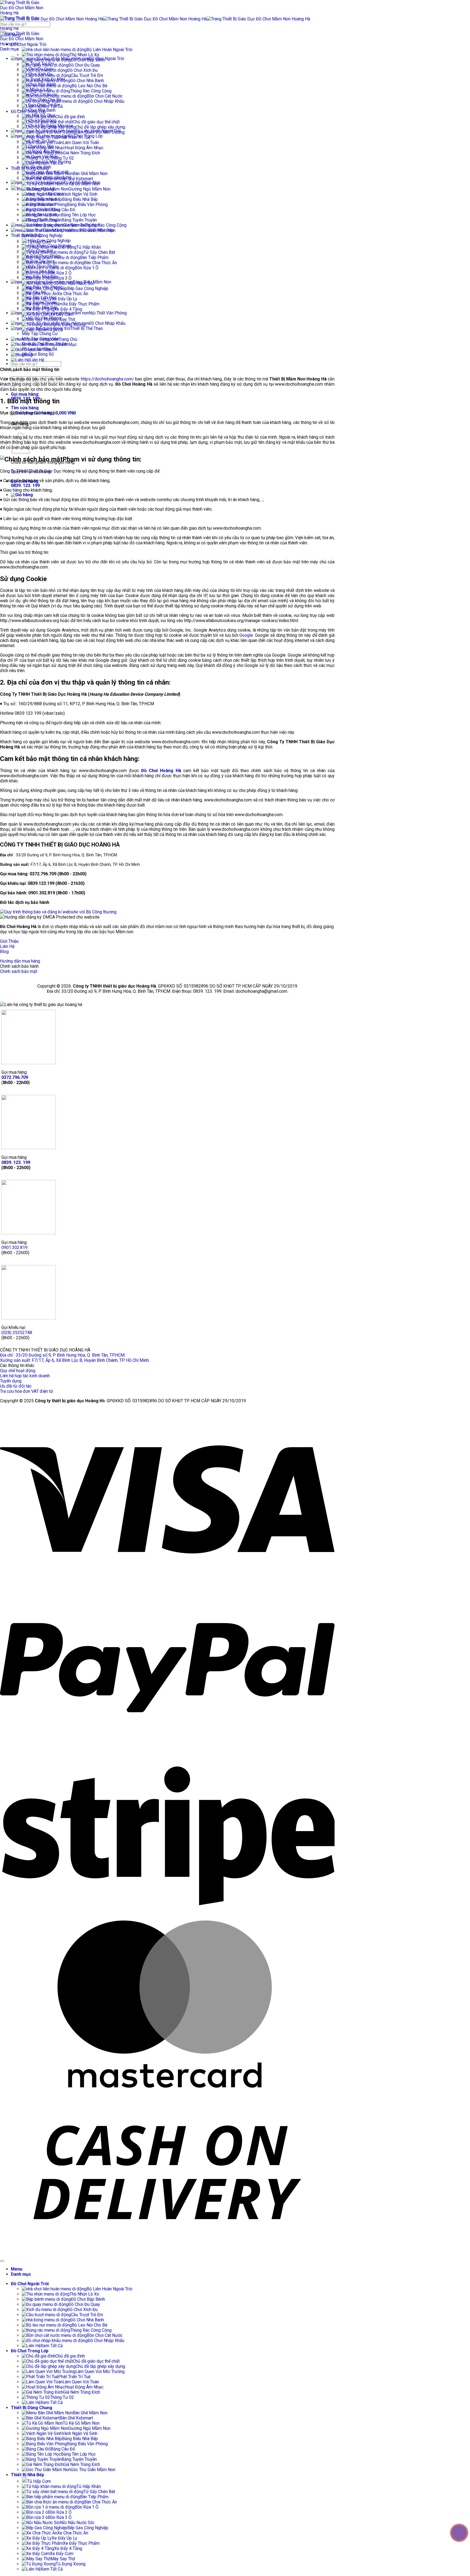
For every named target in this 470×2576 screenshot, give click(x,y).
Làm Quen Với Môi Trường (100, 132)
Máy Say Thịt (63, 319)
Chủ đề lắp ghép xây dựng (100, 127)
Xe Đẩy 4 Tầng (68, 309)
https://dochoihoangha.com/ (107, 379)
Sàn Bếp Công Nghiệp (42, 235)
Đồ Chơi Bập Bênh (88, 60)
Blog (28, 355)
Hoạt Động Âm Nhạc (84, 148)
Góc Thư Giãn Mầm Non (93, 230)
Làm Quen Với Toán (81, 143)
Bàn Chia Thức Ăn (101, 263)
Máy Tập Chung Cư (40, 334)
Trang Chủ (68, 339)
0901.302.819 (14, 1248)
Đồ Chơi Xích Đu (82, 70)
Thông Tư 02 (62, 158)
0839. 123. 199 (16, 1162)
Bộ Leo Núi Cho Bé (90, 86)
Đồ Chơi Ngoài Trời (29, 44)
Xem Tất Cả (52, 106)
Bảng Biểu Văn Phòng (87, 204)
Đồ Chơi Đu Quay (84, 65)
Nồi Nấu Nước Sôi (77, 283)
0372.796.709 (15, 1077)
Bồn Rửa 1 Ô (87, 268)
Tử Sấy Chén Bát (99, 252)
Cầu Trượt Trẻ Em (87, 75)
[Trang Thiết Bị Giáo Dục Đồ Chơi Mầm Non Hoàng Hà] (23, 28)
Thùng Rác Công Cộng (91, 91)
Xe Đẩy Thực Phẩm (81, 304)
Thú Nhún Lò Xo (84, 55)
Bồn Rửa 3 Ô (60, 278)
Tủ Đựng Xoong (71, 325)
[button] (22, 495)
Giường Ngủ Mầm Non (89, 189)
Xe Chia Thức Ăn (73, 294)
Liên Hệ (37, 360)
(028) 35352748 (17, 1333)
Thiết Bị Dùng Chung (30, 168)
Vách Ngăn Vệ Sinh (80, 194)
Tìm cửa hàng (25, 408)
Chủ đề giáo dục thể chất (96, 122)
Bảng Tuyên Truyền (79, 220)
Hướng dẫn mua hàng (20, 961)
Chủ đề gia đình (70, 117)
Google (246, 635)
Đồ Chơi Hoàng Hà (161, 771)
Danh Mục (67, 344)
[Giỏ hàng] (10, 35)
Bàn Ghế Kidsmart (76, 179)
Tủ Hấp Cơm (39, 242)
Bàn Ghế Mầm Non (90, 174)
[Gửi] (2, 31)
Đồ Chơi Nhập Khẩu (106, 101)
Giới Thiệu (43, 350)
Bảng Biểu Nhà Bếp (80, 199)
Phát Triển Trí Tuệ (74, 137)
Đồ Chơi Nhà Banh (87, 81)
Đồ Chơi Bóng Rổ (38, 354)
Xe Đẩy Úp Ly (64, 299)
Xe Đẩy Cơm (62, 314)
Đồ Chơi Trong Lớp (28, 112)
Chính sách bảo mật (19, 971)
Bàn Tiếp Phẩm (94, 257)
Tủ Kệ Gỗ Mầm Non (81, 184)
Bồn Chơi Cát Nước (105, 96)
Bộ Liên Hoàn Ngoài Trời (109, 50)
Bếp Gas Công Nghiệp (88, 288)
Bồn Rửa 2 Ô (60, 273)
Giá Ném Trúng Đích (82, 153)
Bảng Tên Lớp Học (78, 215)
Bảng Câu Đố (63, 210)
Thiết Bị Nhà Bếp (26, 235)
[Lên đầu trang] (2, 2261)
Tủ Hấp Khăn (89, 247)
